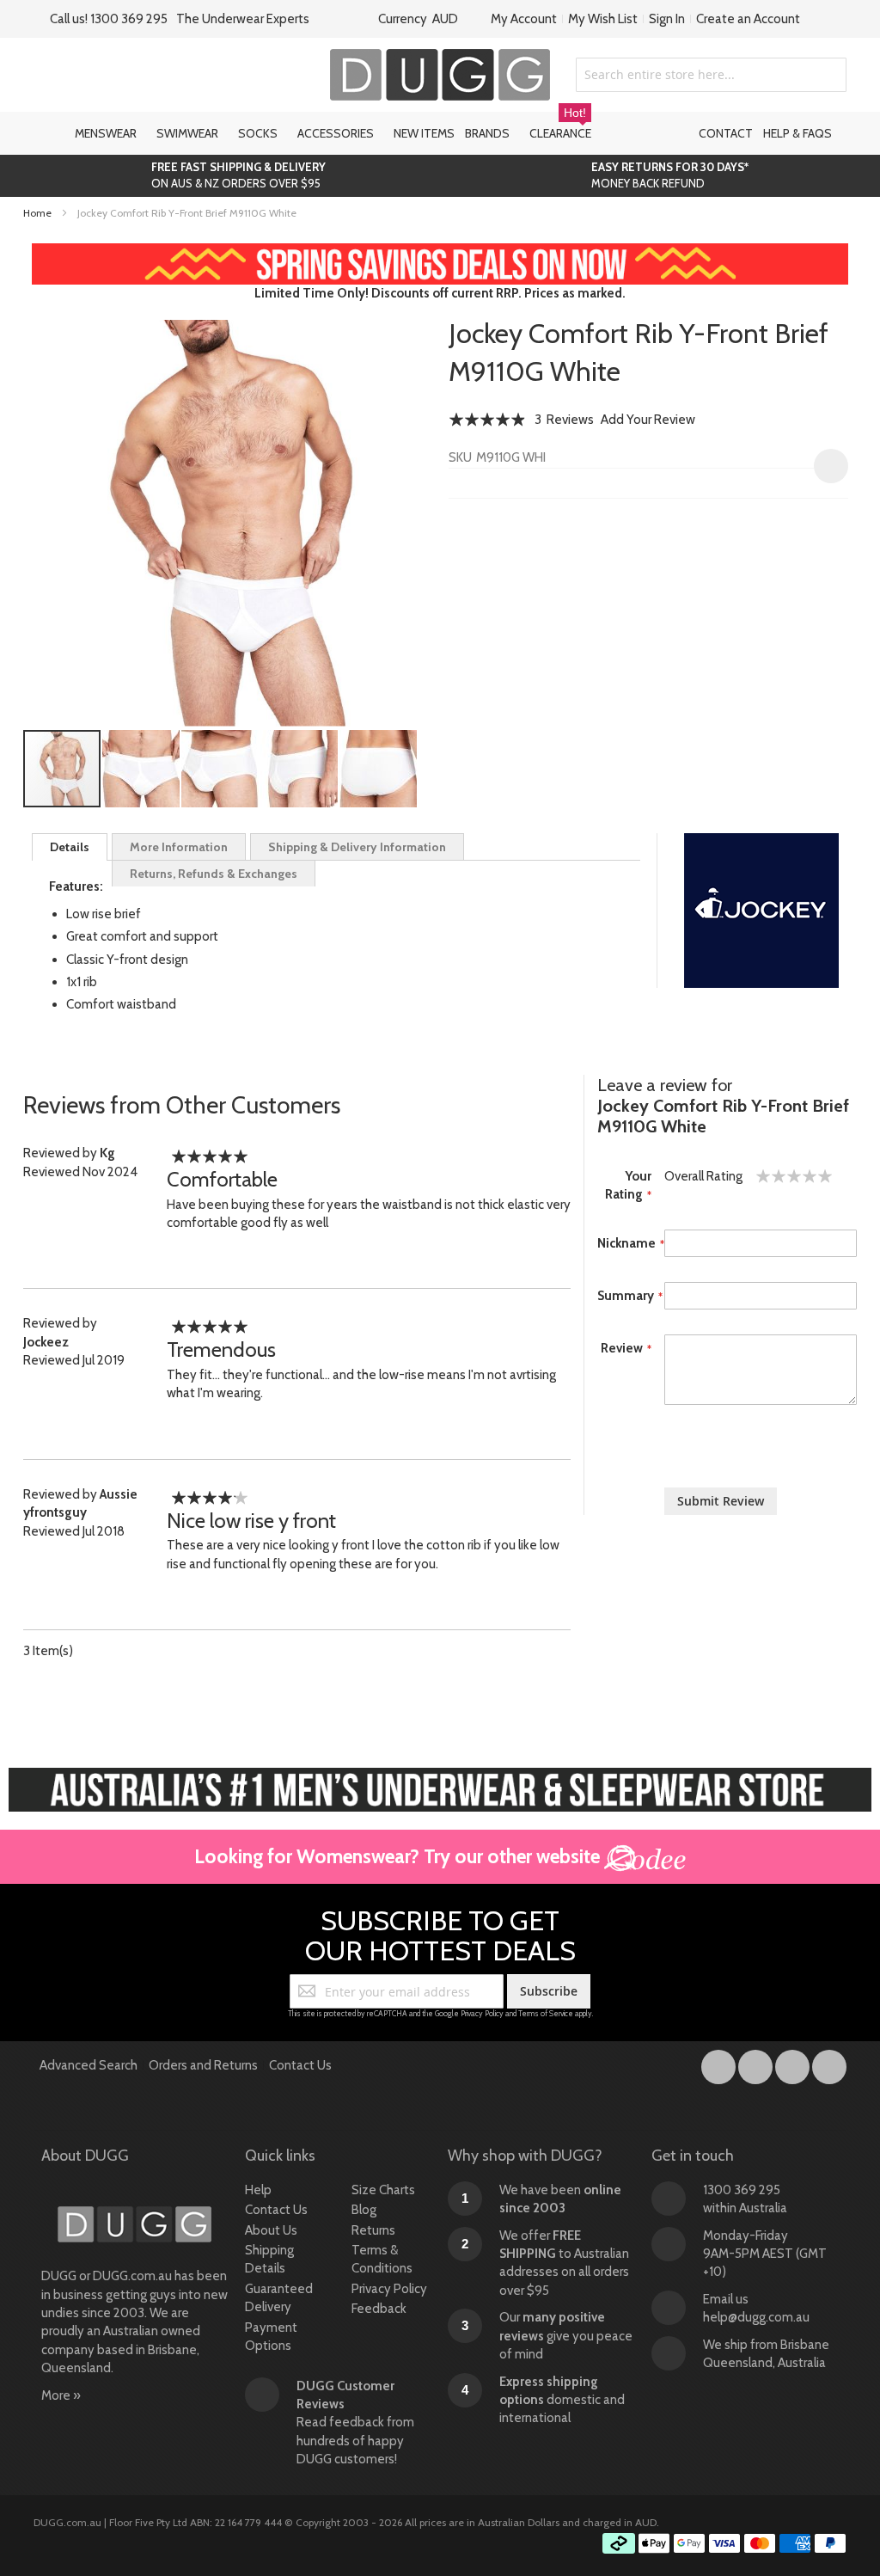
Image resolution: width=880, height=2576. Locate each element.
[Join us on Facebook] (720, 2064)
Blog (364, 2210)
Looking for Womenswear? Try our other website (399, 1856)
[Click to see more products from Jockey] (761, 911)
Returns (373, 2230)
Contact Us (300, 2065)
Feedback (379, 2309)
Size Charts (383, 2190)
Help (258, 2190)
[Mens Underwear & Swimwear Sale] (440, 252)
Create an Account (748, 19)
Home (37, 213)
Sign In (667, 19)
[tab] (70, 847)
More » (61, 2395)
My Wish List (603, 19)
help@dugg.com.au (756, 2317)
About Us (271, 2230)
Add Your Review (648, 420)
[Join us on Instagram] (757, 2064)
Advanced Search (89, 2065)
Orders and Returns (203, 2065)
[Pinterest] (829, 2064)
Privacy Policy (482, 2013)
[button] (142, 769)
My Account (524, 19)
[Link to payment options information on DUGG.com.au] (724, 2546)
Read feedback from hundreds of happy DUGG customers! (355, 2423)
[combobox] (711, 75)
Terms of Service (546, 2013)
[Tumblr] (794, 2064)
